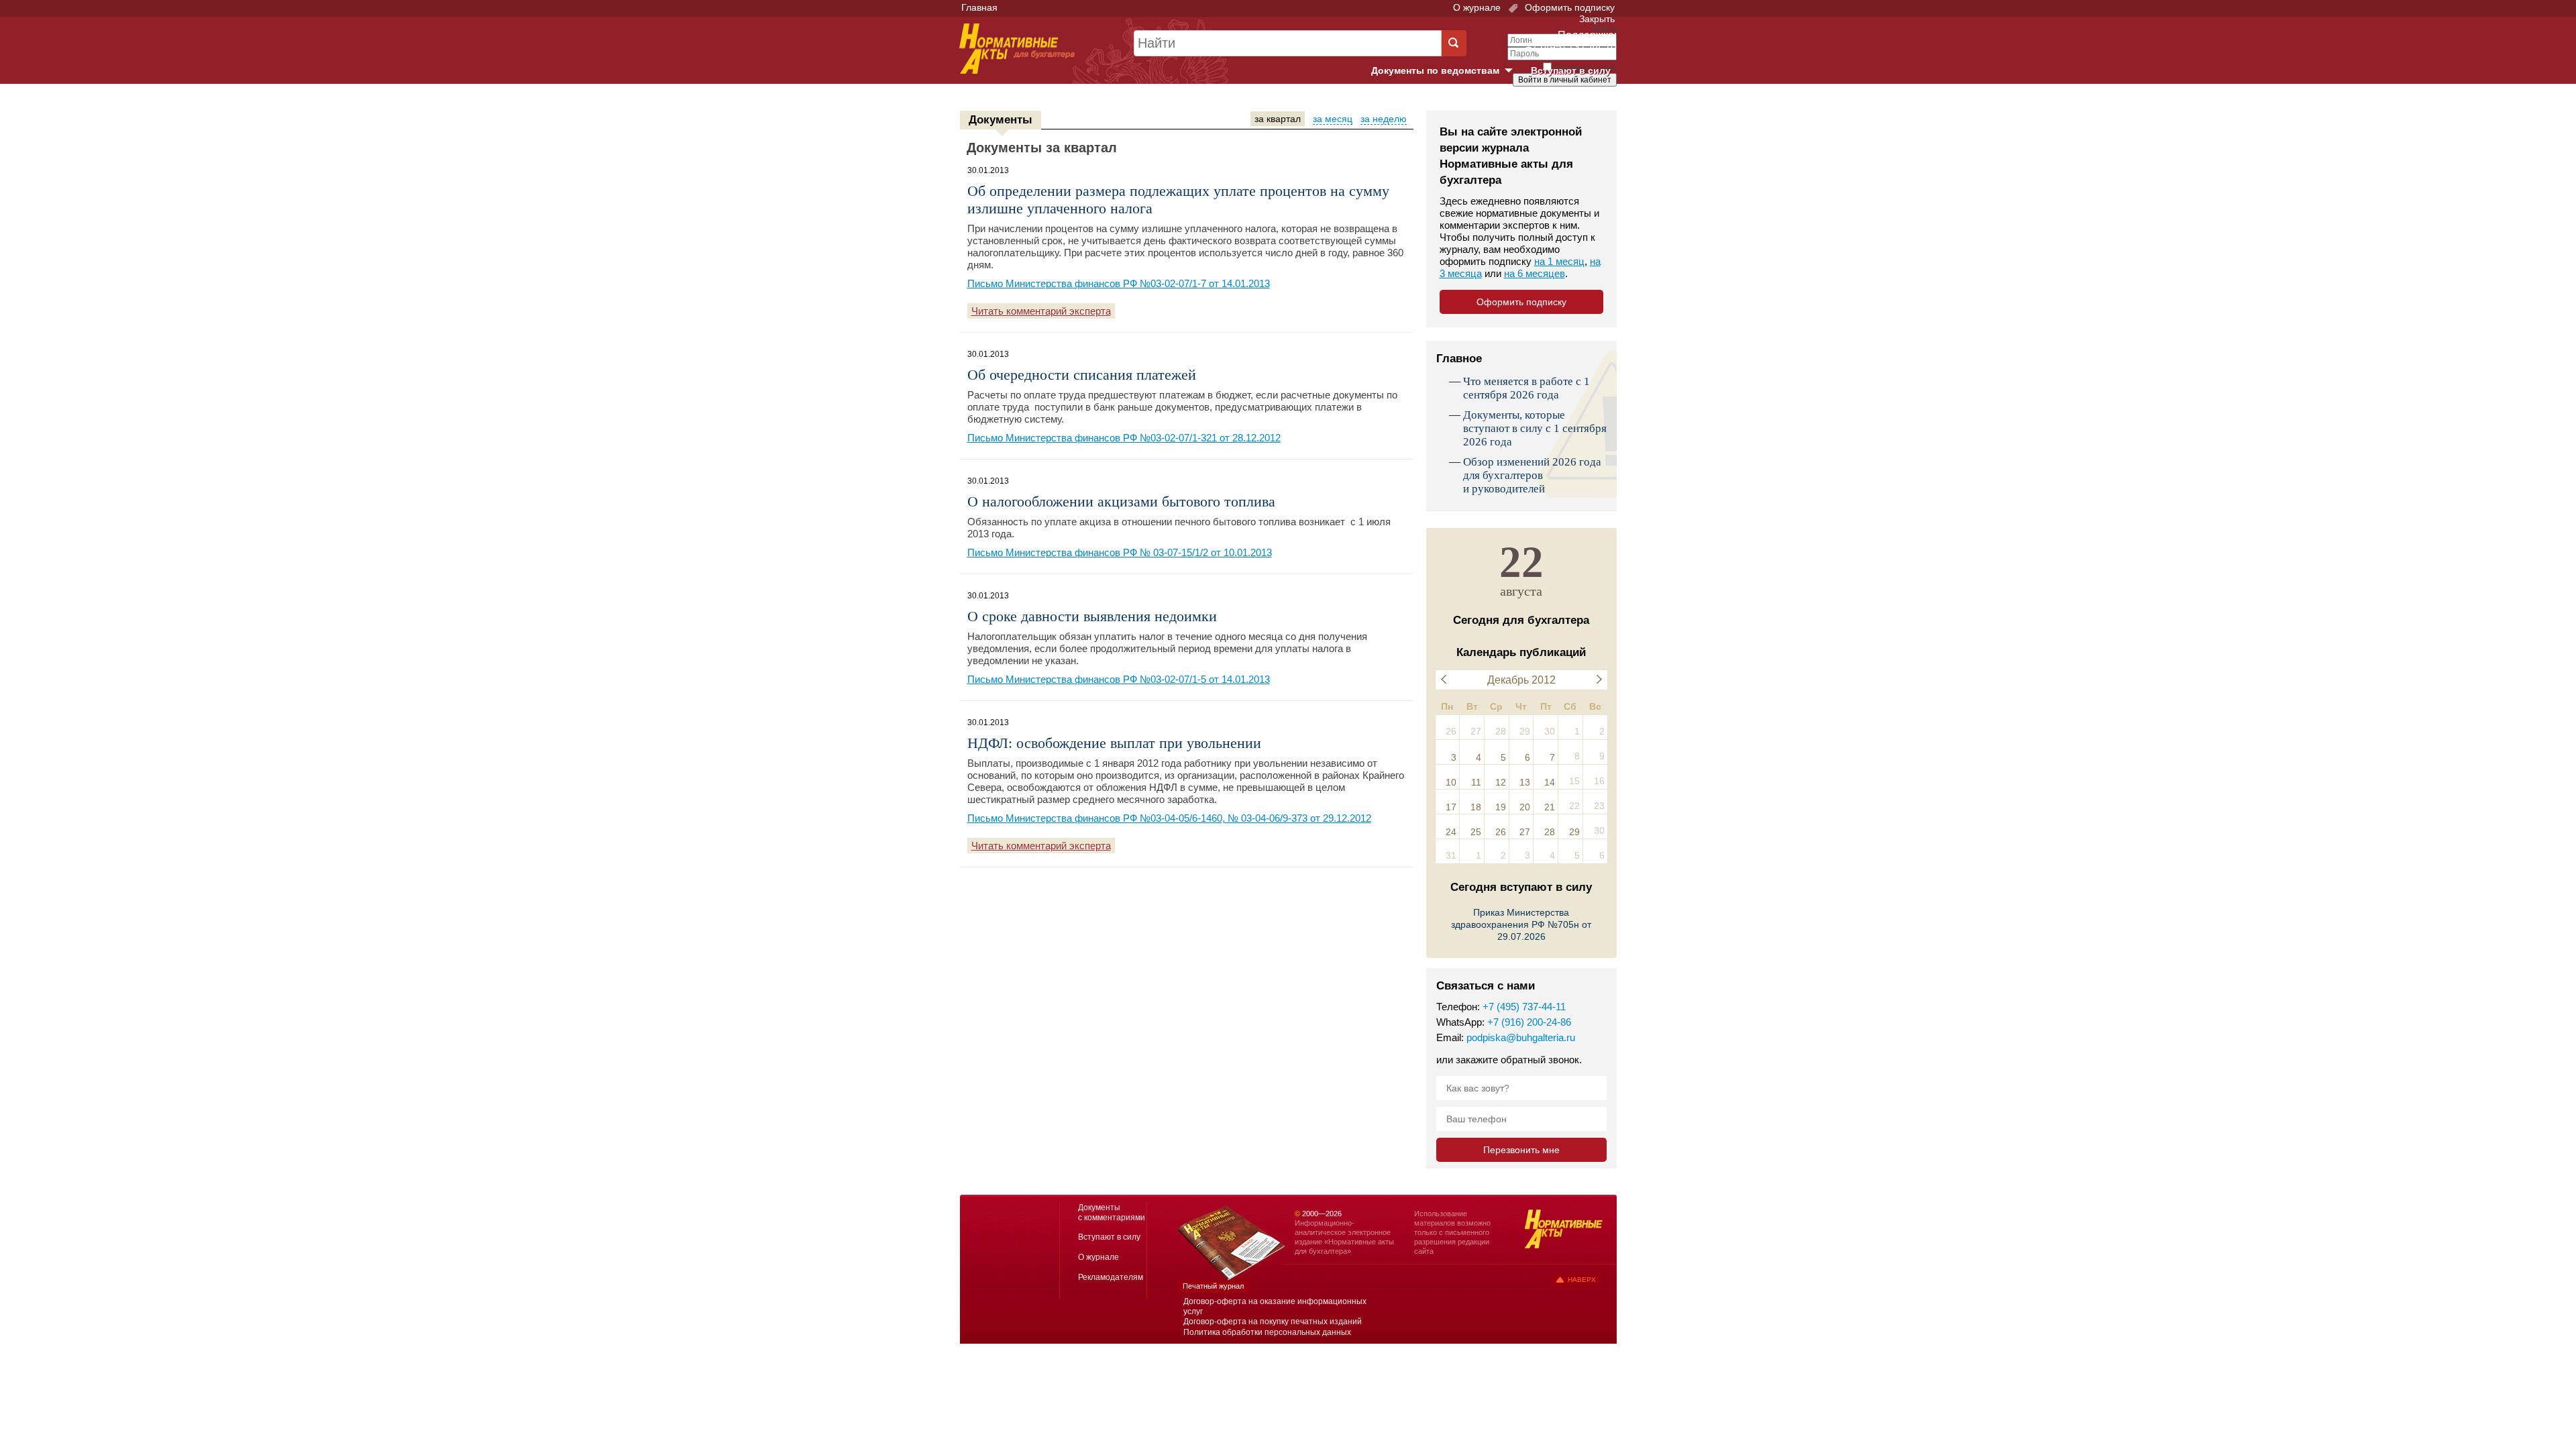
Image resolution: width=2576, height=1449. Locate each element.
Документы (1001, 120)
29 (1574, 832)
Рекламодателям (1111, 1277)
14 (1550, 782)
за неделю (1384, 119)
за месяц (1333, 119)
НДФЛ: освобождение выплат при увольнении (1114, 743)
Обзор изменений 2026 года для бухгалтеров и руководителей (1532, 475)
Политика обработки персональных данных (1267, 1332)
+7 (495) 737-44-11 (1524, 1007)
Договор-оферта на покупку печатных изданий (1273, 1322)
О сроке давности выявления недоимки (1092, 616)
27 (1525, 832)
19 (1501, 807)
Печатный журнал (1213, 1286)
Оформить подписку (1568, 7)
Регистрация (1587, 103)
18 (1476, 807)
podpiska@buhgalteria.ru (1521, 1037)
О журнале (1477, 7)
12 (1501, 782)
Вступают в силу (1571, 70)
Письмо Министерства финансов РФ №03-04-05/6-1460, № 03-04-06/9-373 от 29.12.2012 (1169, 818)
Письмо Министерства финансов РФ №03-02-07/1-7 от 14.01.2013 (1119, 283)
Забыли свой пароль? (1567, 92)
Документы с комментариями (1112, 1213)
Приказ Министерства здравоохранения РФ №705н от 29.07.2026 (1521, 924)
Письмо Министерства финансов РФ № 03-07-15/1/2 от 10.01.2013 (1120, 552)
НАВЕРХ (1582, 1280)
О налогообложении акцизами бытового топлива (1121, 501)
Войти (1541, 103)
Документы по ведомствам (1447, 71)
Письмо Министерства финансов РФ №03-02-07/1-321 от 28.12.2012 (1124, 438)
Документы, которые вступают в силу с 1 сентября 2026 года (1535, 428)
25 (1476, 832)
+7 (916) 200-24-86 (1529, 1022)
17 (1451, 807)
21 (1550, 807)
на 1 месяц (1559, 261)
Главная (979, 7)
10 (1451, 782)
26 (1501, 832)
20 (1525, 807)
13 (1525, 782)
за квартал (1278, 119)
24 (1451, 832)
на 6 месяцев (1535, 273)
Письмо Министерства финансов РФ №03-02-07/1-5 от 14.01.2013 (1119, 679)
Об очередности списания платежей (1082, 375)
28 (1550, 832)
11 (1476, 782)
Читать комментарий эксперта (1041, 311)
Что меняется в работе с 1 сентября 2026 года (1526, 388)
